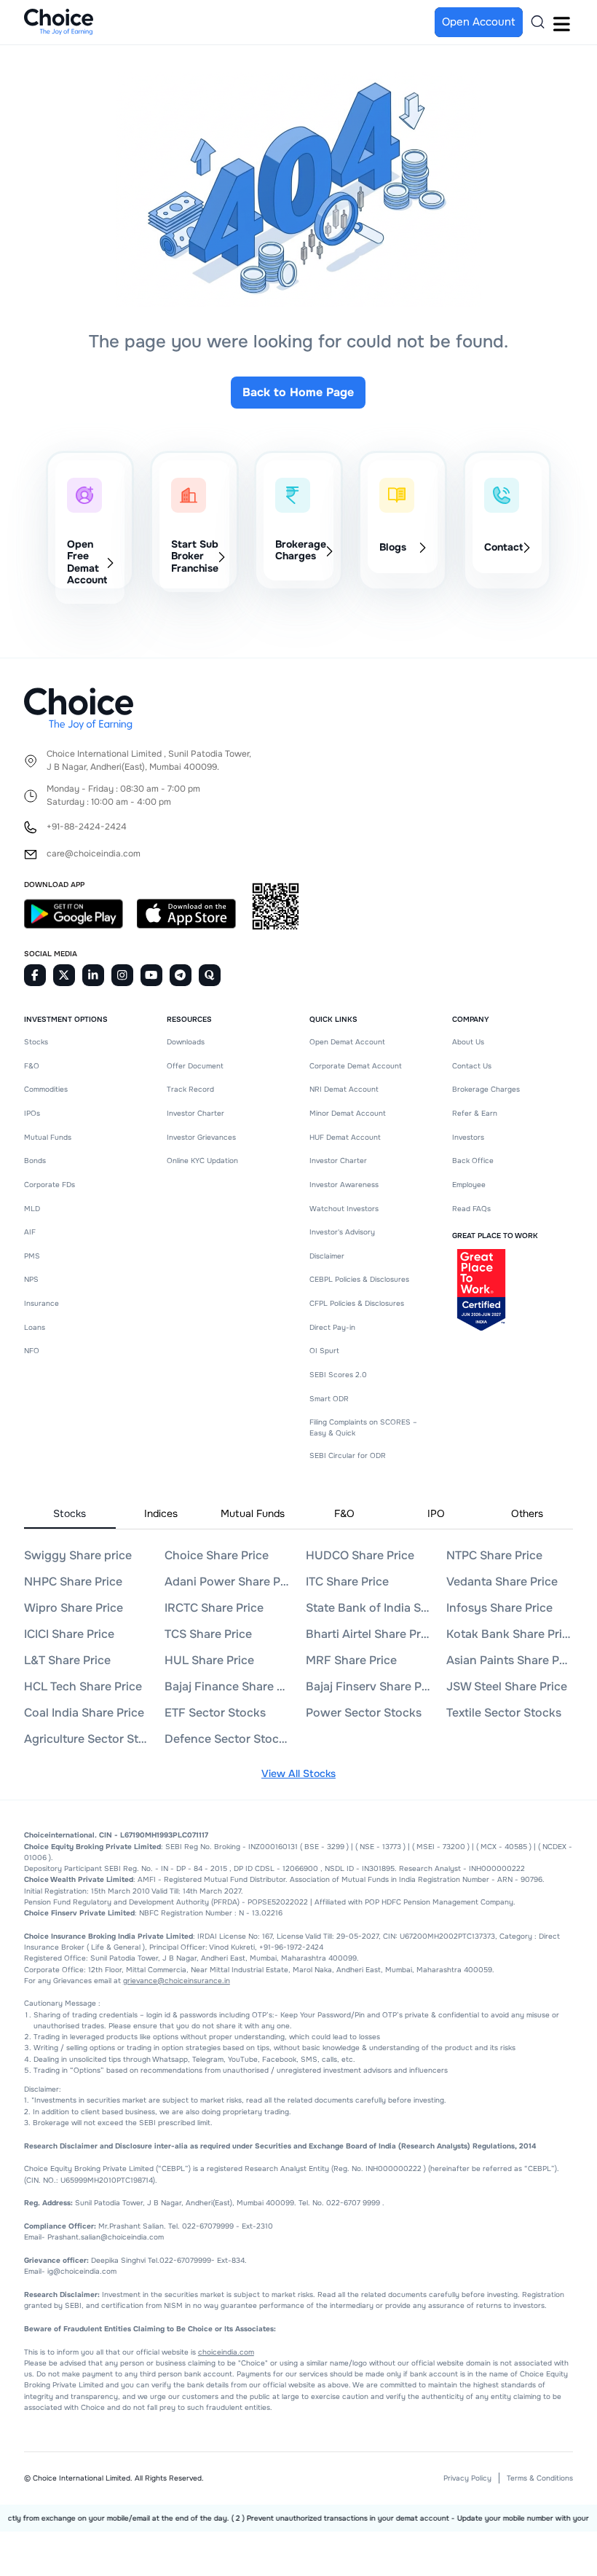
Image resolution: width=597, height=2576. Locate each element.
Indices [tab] (161, 1513)
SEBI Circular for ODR (348, 1456)
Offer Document (195, 1066)
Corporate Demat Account (356, 1066)
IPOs (32, 1113)
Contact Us (472, 1066)
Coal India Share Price (84, 1713)
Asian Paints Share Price (509, 1660)
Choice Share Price (217, 1555)
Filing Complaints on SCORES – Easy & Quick (363, 1427)
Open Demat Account (347, 1042)
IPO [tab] (436, 1513)
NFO (32, 1351)
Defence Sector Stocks (227, 1739)
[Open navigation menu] (561, 22)
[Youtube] (151, 975)
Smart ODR (329, 1399)
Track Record (190, 1089)
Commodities (46, 1089)
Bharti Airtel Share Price (368, 1634)
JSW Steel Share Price (507, 1686)
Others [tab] (527, 1513)
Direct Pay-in (332, 1327)
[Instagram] (122, 975)
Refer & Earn (475, 1113)
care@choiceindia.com (94, 854)
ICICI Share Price (69, 1634)
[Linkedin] (93, 975)
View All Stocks (298, 1773)
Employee (469, 1185)
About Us (468, 1042)
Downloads (186, 1042)
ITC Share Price (347, 1582)
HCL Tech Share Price (83, 1686)
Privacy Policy (467, 2478)
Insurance (41, 1303)
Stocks (36, 1042)
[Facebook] (35, 975)
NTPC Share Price (494, 1555)
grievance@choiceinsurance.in (177, 1981)
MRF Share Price (351, 1660)
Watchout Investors (344, 1209)
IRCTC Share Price (214, 1608)
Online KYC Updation (202, 1161)
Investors (468, 1137)
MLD (32, 1209)
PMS (32, 1256)
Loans (35, 1327)
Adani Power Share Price (227, 1582)
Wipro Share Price (74, 1608)
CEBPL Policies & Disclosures (359, 1279)
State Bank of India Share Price (368, 1608)
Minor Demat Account (348, 1113)
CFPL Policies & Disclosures (357, 1303)
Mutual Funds (48, 1137)
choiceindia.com (226, 2352)
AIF (30, 1232)
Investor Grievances (201, 1137)
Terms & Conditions (540, 2478)
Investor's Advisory (342, 1232)
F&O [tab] (344, 1513)
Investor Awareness (344, 1185)
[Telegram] (181, 975)
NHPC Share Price (73, 1582)
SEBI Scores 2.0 (338, 1375)
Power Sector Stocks (364, 1713)
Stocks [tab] (70, 1513)
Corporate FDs (50, 1185)
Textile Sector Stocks (504, 1713)
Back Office (473, 1161)
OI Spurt (324, 1351)
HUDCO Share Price (360, 1555)
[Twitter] (64, 975)
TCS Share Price (208, 1634)
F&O (32, 1066)
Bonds (35, 1161)
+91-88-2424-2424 (87, 827)
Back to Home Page (298, 392)
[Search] (538, 22)
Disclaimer (327, 1256)
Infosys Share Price (499, 1608)
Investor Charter (195, 1113)
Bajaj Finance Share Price (227, 1686)
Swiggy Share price (78, 1555)
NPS (31, 1279)
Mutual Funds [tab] (253, 1513)
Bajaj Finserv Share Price (368, 1686)
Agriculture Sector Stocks (86, 1739)
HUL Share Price (209, 1660)
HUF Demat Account (345, 1137)
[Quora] (210, 975)
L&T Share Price (67, 1660)
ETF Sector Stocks (215, 1713)
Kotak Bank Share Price (509, 1634)
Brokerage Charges (486, 1089)
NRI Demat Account (344, 1089)
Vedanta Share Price (502, 1582)
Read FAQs (471, 1209)
